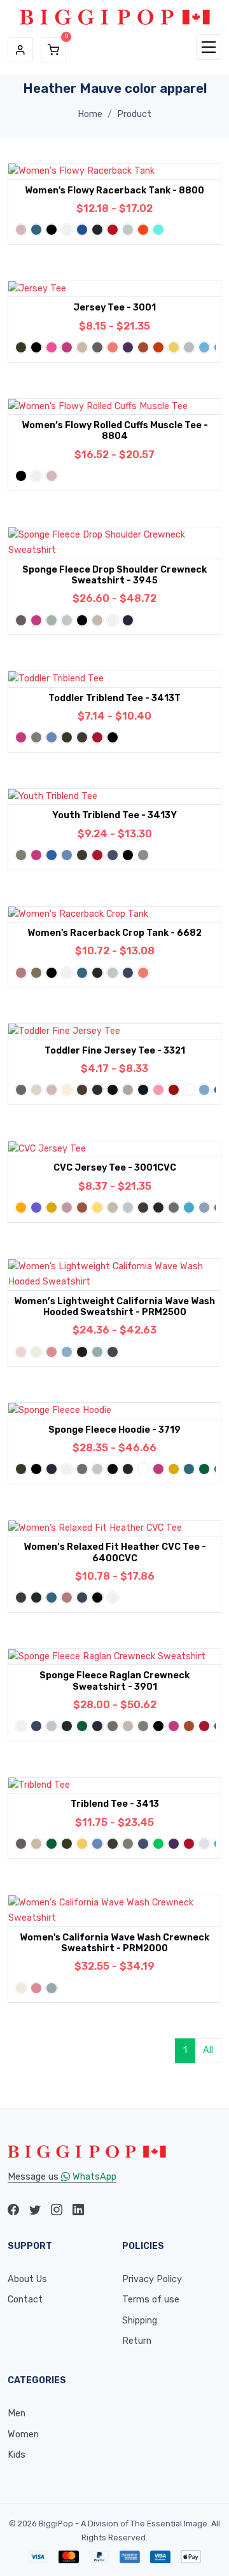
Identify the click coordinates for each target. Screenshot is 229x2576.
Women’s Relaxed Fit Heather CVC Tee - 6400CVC (115, 1552)
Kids (17, 2455)
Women (23, 2434)
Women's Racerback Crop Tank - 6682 (114, 933)
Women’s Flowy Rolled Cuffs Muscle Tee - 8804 (115, 431)
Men (17, 2413)
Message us (62, 2177)
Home (90, 114)
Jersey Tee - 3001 (114, 308)
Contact (25, 2300)
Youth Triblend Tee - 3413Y (114, 815)
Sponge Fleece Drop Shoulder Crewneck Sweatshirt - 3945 (114, 575)
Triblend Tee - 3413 (115, 1804)
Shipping (140, 2321)
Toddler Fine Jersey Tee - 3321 (115, 1051)
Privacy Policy (152, 2279)
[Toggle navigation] (209, 47)
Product (134, 114)
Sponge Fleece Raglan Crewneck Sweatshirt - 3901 (114, 1681)
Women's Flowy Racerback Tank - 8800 (114, 191)
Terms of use (151, 2300)
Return (137, 2341)
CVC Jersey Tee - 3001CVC (115, 1168)
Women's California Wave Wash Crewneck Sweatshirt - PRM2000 (114, 1943)
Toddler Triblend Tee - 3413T (114, 698)
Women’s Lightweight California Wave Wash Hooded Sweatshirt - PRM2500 (114, 1307)
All (208, 2050)
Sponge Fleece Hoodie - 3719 (114, 1430)
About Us (27, 2279)
